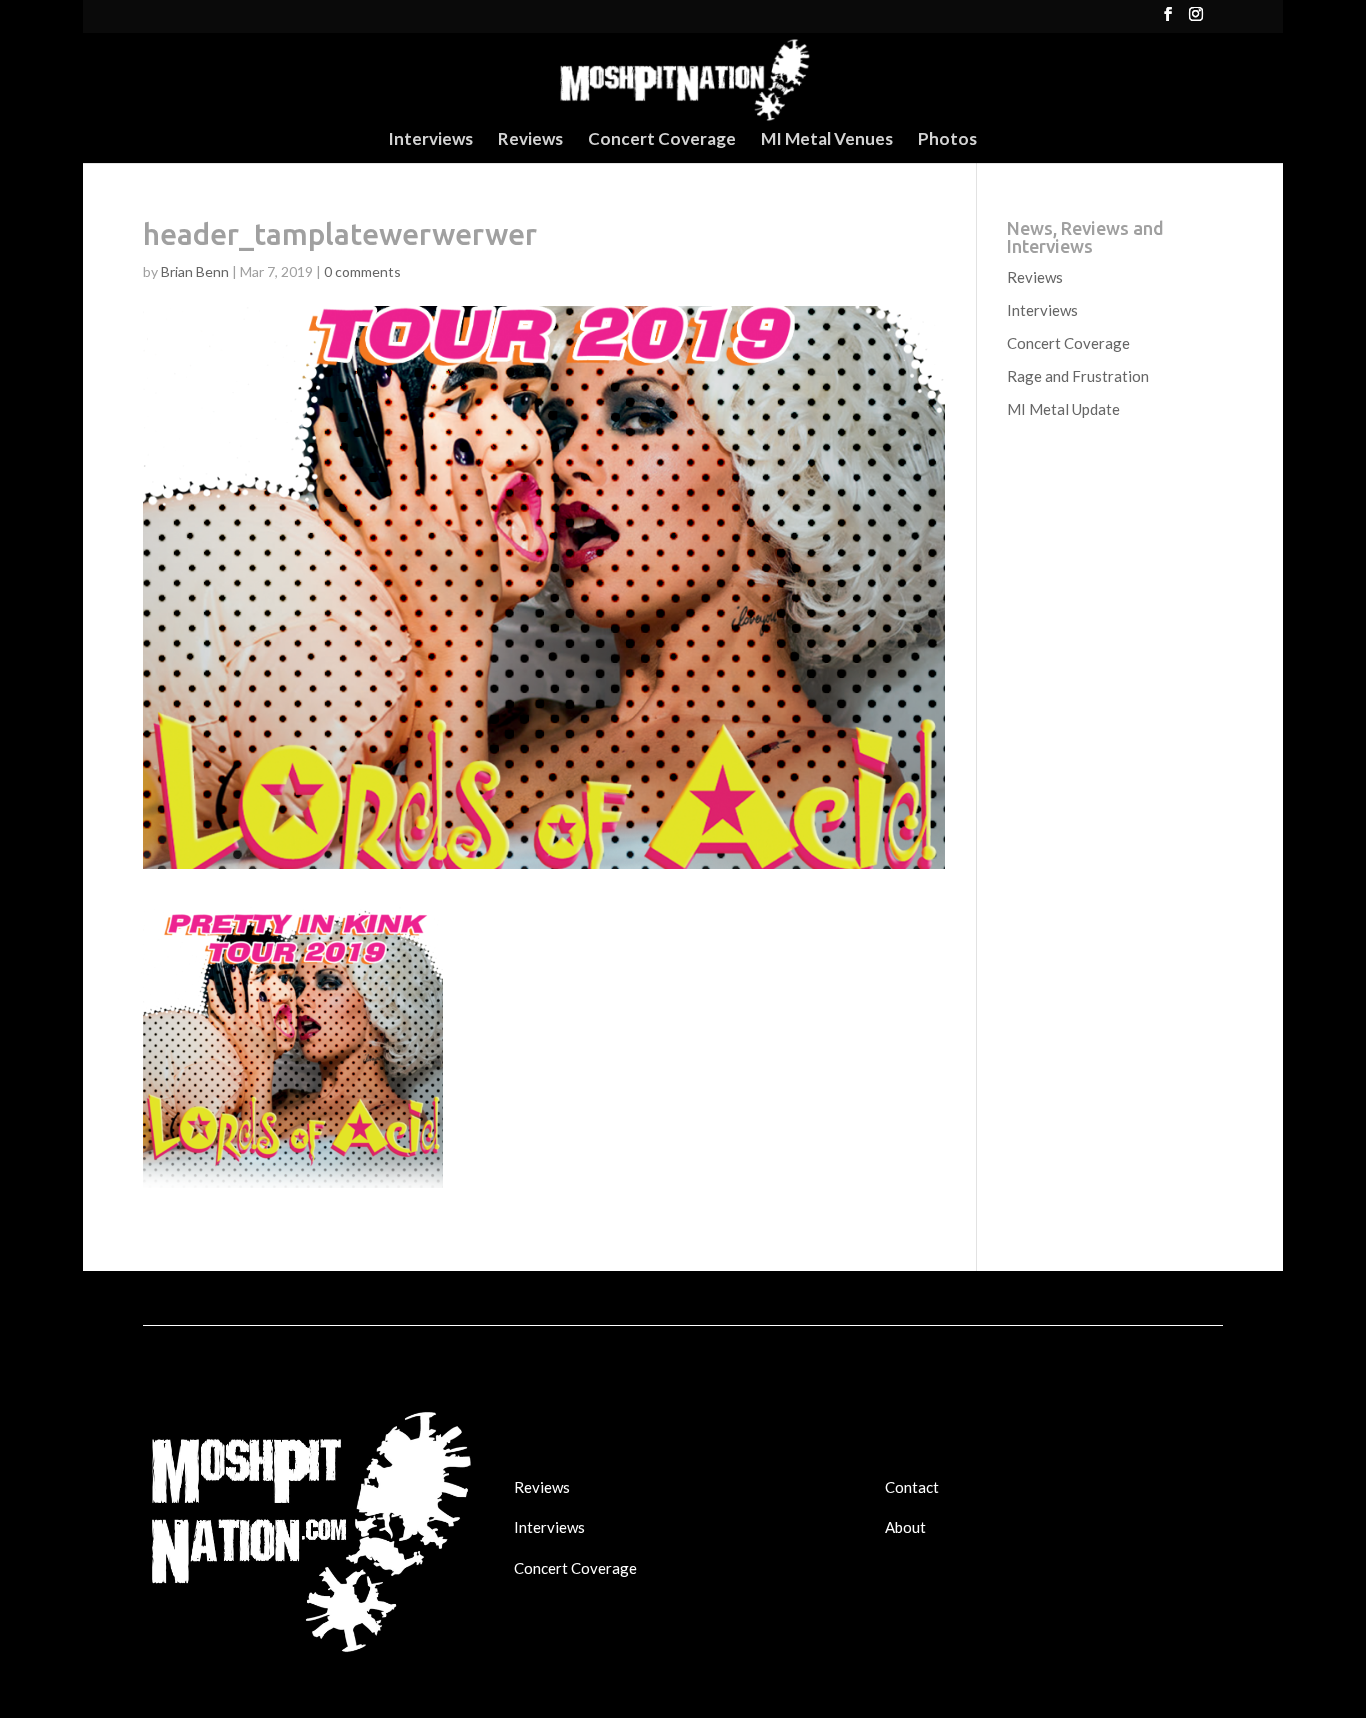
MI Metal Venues (827, 140)
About (905, 1527)
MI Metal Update (1063, 409)
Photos (947, 140)
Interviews (430, 140)
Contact (912, 1487)
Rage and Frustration (1078, 376)
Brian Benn (195, 271)
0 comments (362, 271)
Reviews (530, 140)
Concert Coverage (662, 140)
